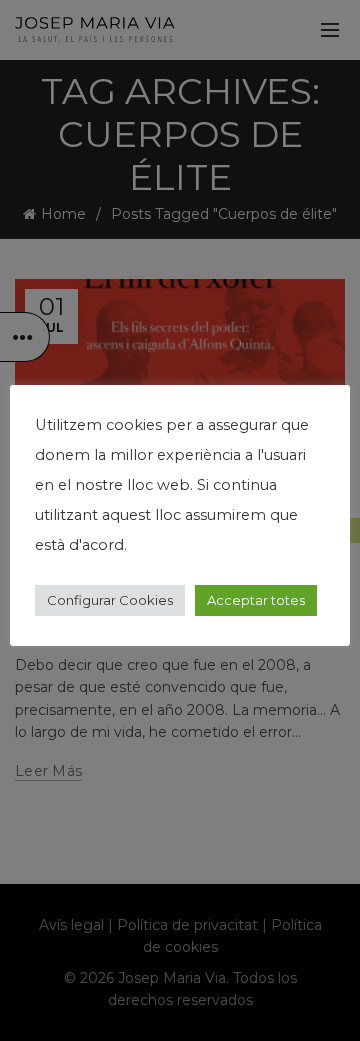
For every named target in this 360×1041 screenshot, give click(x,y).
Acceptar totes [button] (256, 600)
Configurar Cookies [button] (110, 600)
